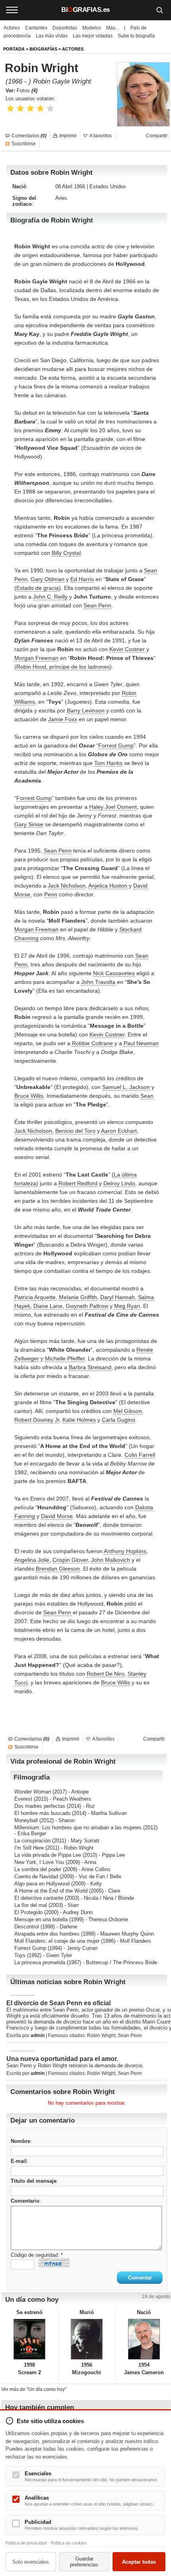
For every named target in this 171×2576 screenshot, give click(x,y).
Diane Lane (48, 1306)
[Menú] (12, 10)
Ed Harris (82, 579)
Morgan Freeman (36, 658)
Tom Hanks (108, 763)
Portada (14, 49)
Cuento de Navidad (36, 1876)
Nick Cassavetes (114, 973)
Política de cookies (69, 2543)
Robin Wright (101, 2035)
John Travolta (98, 982)
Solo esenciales (31, 2562)
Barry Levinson (86, 710)
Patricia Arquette (35, 1297)
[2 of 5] (20, 108)
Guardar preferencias (84, 2562)
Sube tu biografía (136, 36)
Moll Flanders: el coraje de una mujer (57, 1941)
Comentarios (29, 136)
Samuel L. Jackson (126, 1087)
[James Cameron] (144, 2339)
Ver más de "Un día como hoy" (34, 2389)
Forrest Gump (116, 745)
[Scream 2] (30, 2339)
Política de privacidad (26, 2543)
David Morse (57, 1516)
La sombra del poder (38, 1869)
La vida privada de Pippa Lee (48, 1855)
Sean (147, 1096)
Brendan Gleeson (58, 1569)
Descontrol (27, 1927)
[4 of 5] (40, 108)
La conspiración (32, 1841)
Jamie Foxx (63, 719)
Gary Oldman (48, 579)
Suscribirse (24, 144)
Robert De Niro (106, 1674)
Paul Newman (141, 1043)
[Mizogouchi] (87, 2339)
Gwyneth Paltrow (87, 1306)
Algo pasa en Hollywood (42, 1884)
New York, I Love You (39, 1862)
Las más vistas (52, 36)
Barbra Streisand (90, 1367)
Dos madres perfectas (40, 1806)
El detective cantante (39, 1898)
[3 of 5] (30, 108)
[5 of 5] (50, 108)
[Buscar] (159, 10)
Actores (12, 28)
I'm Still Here (29, 1848)
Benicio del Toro (75, 1131)
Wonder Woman (33, 1792)
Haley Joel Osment (113, 807)
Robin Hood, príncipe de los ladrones (63, 667)
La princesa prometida (40, 1962)
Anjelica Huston (108, 886)
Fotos (27, 91)
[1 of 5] (11, 108)
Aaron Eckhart (119, 1131)
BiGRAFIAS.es (85, 10)
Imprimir (68, 136)
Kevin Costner (127, 649)
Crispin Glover (70, 1560)
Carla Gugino (119, 1420)
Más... (113, 28)
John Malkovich (111, 1560)
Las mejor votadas (93, 36)
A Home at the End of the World (51, 1891)
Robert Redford (78, 1183)
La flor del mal (31, 1905)
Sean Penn (97, 605)
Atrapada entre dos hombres (47, 1934)
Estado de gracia (38, 588)
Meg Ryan (127, 1306)
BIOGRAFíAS (43, 49)
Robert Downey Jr (37, 1420)
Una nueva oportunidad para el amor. (62, 2059)
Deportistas (65, 28)
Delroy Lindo (119, 1183)
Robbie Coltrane (92, 1043)
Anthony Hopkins (125, 1551)
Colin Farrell (140, 1455)
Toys (20, 1955)
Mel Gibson (128, 1411)
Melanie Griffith (78, 1297)
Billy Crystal (66, 553)
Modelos (92, 28)
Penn (51, 894)
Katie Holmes (79, 1420)
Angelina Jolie (32, 1560)
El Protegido (28, 1912)
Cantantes (36, 28)
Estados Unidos (108, 186)
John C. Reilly (50, 597)
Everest (23, 1799)
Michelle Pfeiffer (65, 1358)
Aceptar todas (139, 2562)
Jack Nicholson (67, 886)
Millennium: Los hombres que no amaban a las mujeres (78, 1828)
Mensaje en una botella (41, 1919)
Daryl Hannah (118, 1297)
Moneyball (26, 1820)
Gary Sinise (29, 824)
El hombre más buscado (42, 1813)
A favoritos (101, 136)
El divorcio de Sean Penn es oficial (58, 2003)
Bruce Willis (29, 1096)
